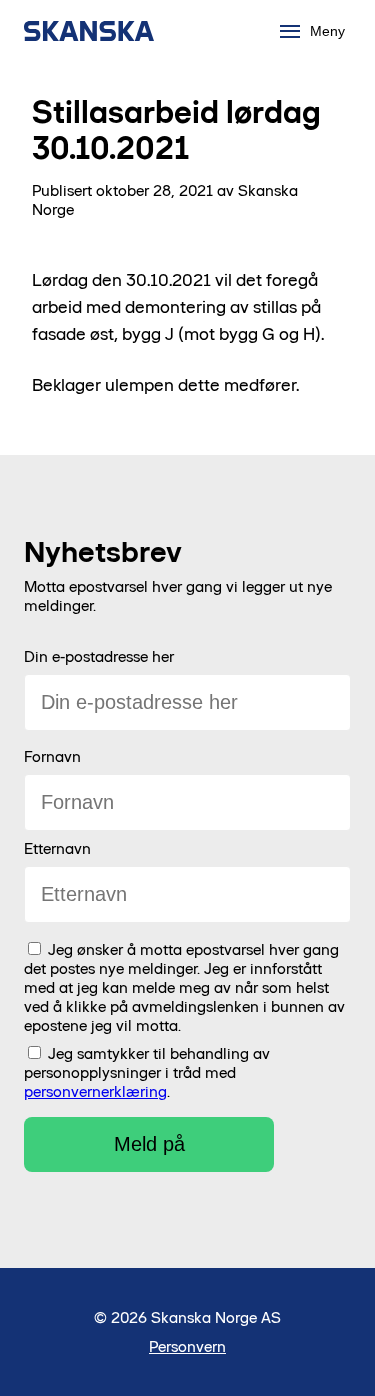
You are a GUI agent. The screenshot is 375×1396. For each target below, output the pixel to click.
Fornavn (52, 756)
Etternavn (57, 848)
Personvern (187, 1346)
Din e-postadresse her (99, 656)
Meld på (149, 1144)
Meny (327, 31)
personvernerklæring (95, 1091)
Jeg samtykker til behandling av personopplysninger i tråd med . (147, 1072)
